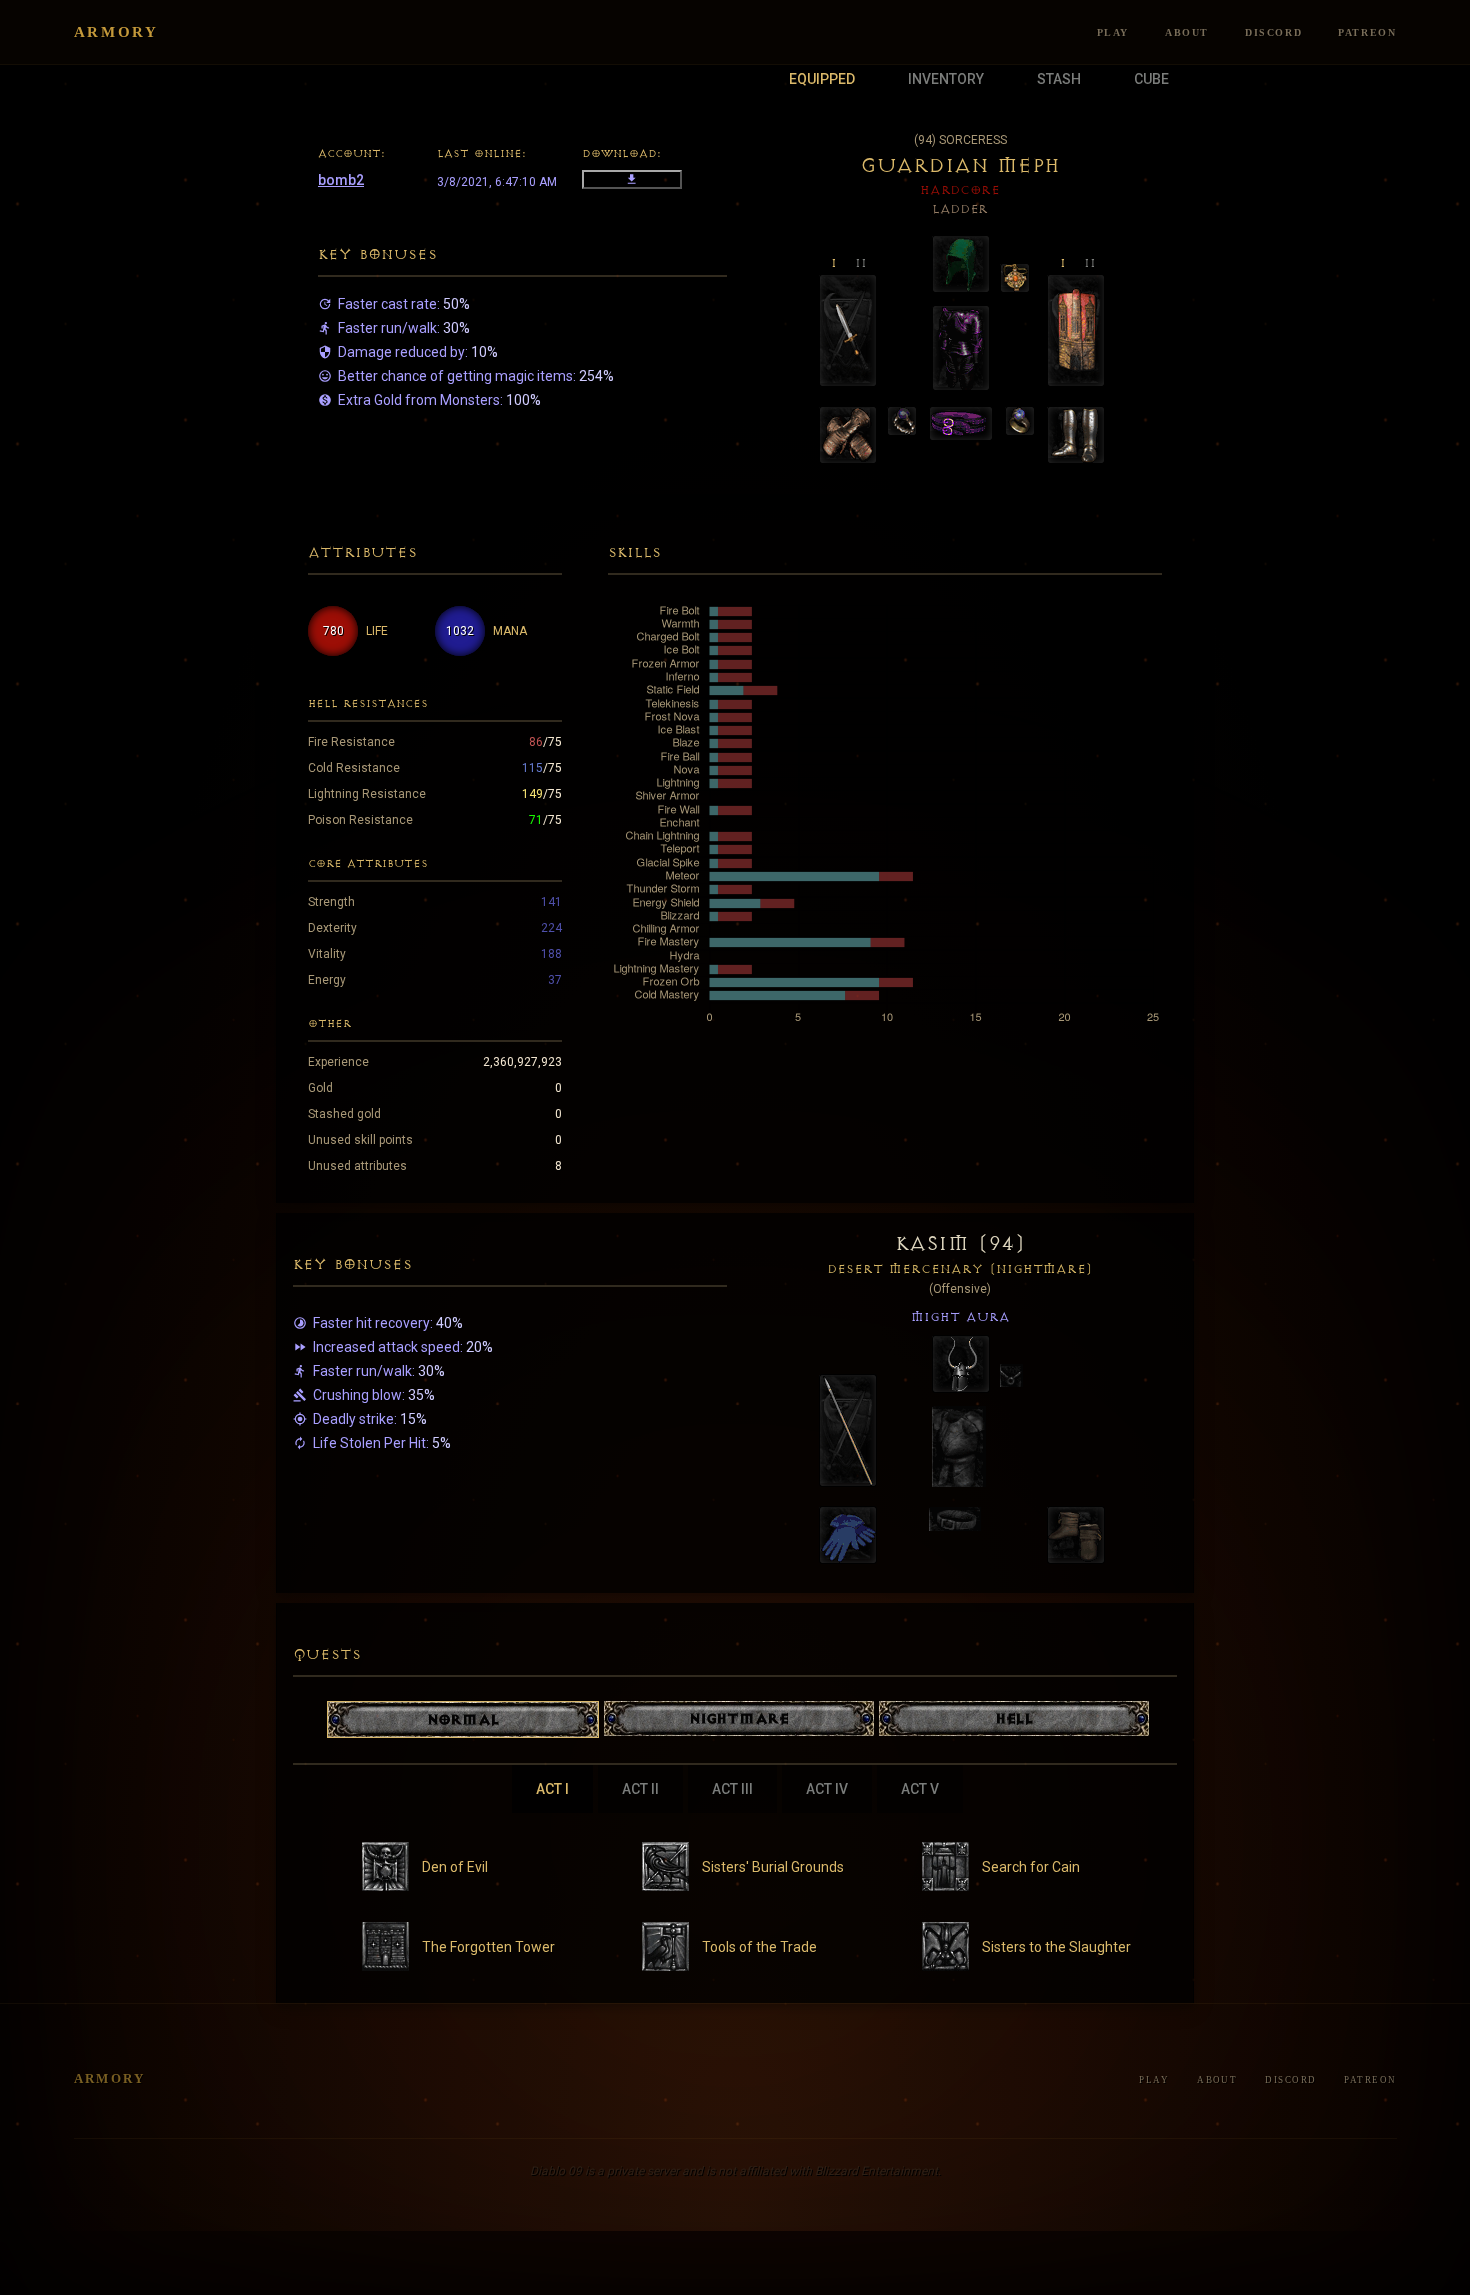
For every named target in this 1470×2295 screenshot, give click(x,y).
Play (1113, 32)
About (1187, 32)
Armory (116, 32)
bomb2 (341, 180)
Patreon (1367, 32)
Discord (1273, 32)
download (631, 179)
